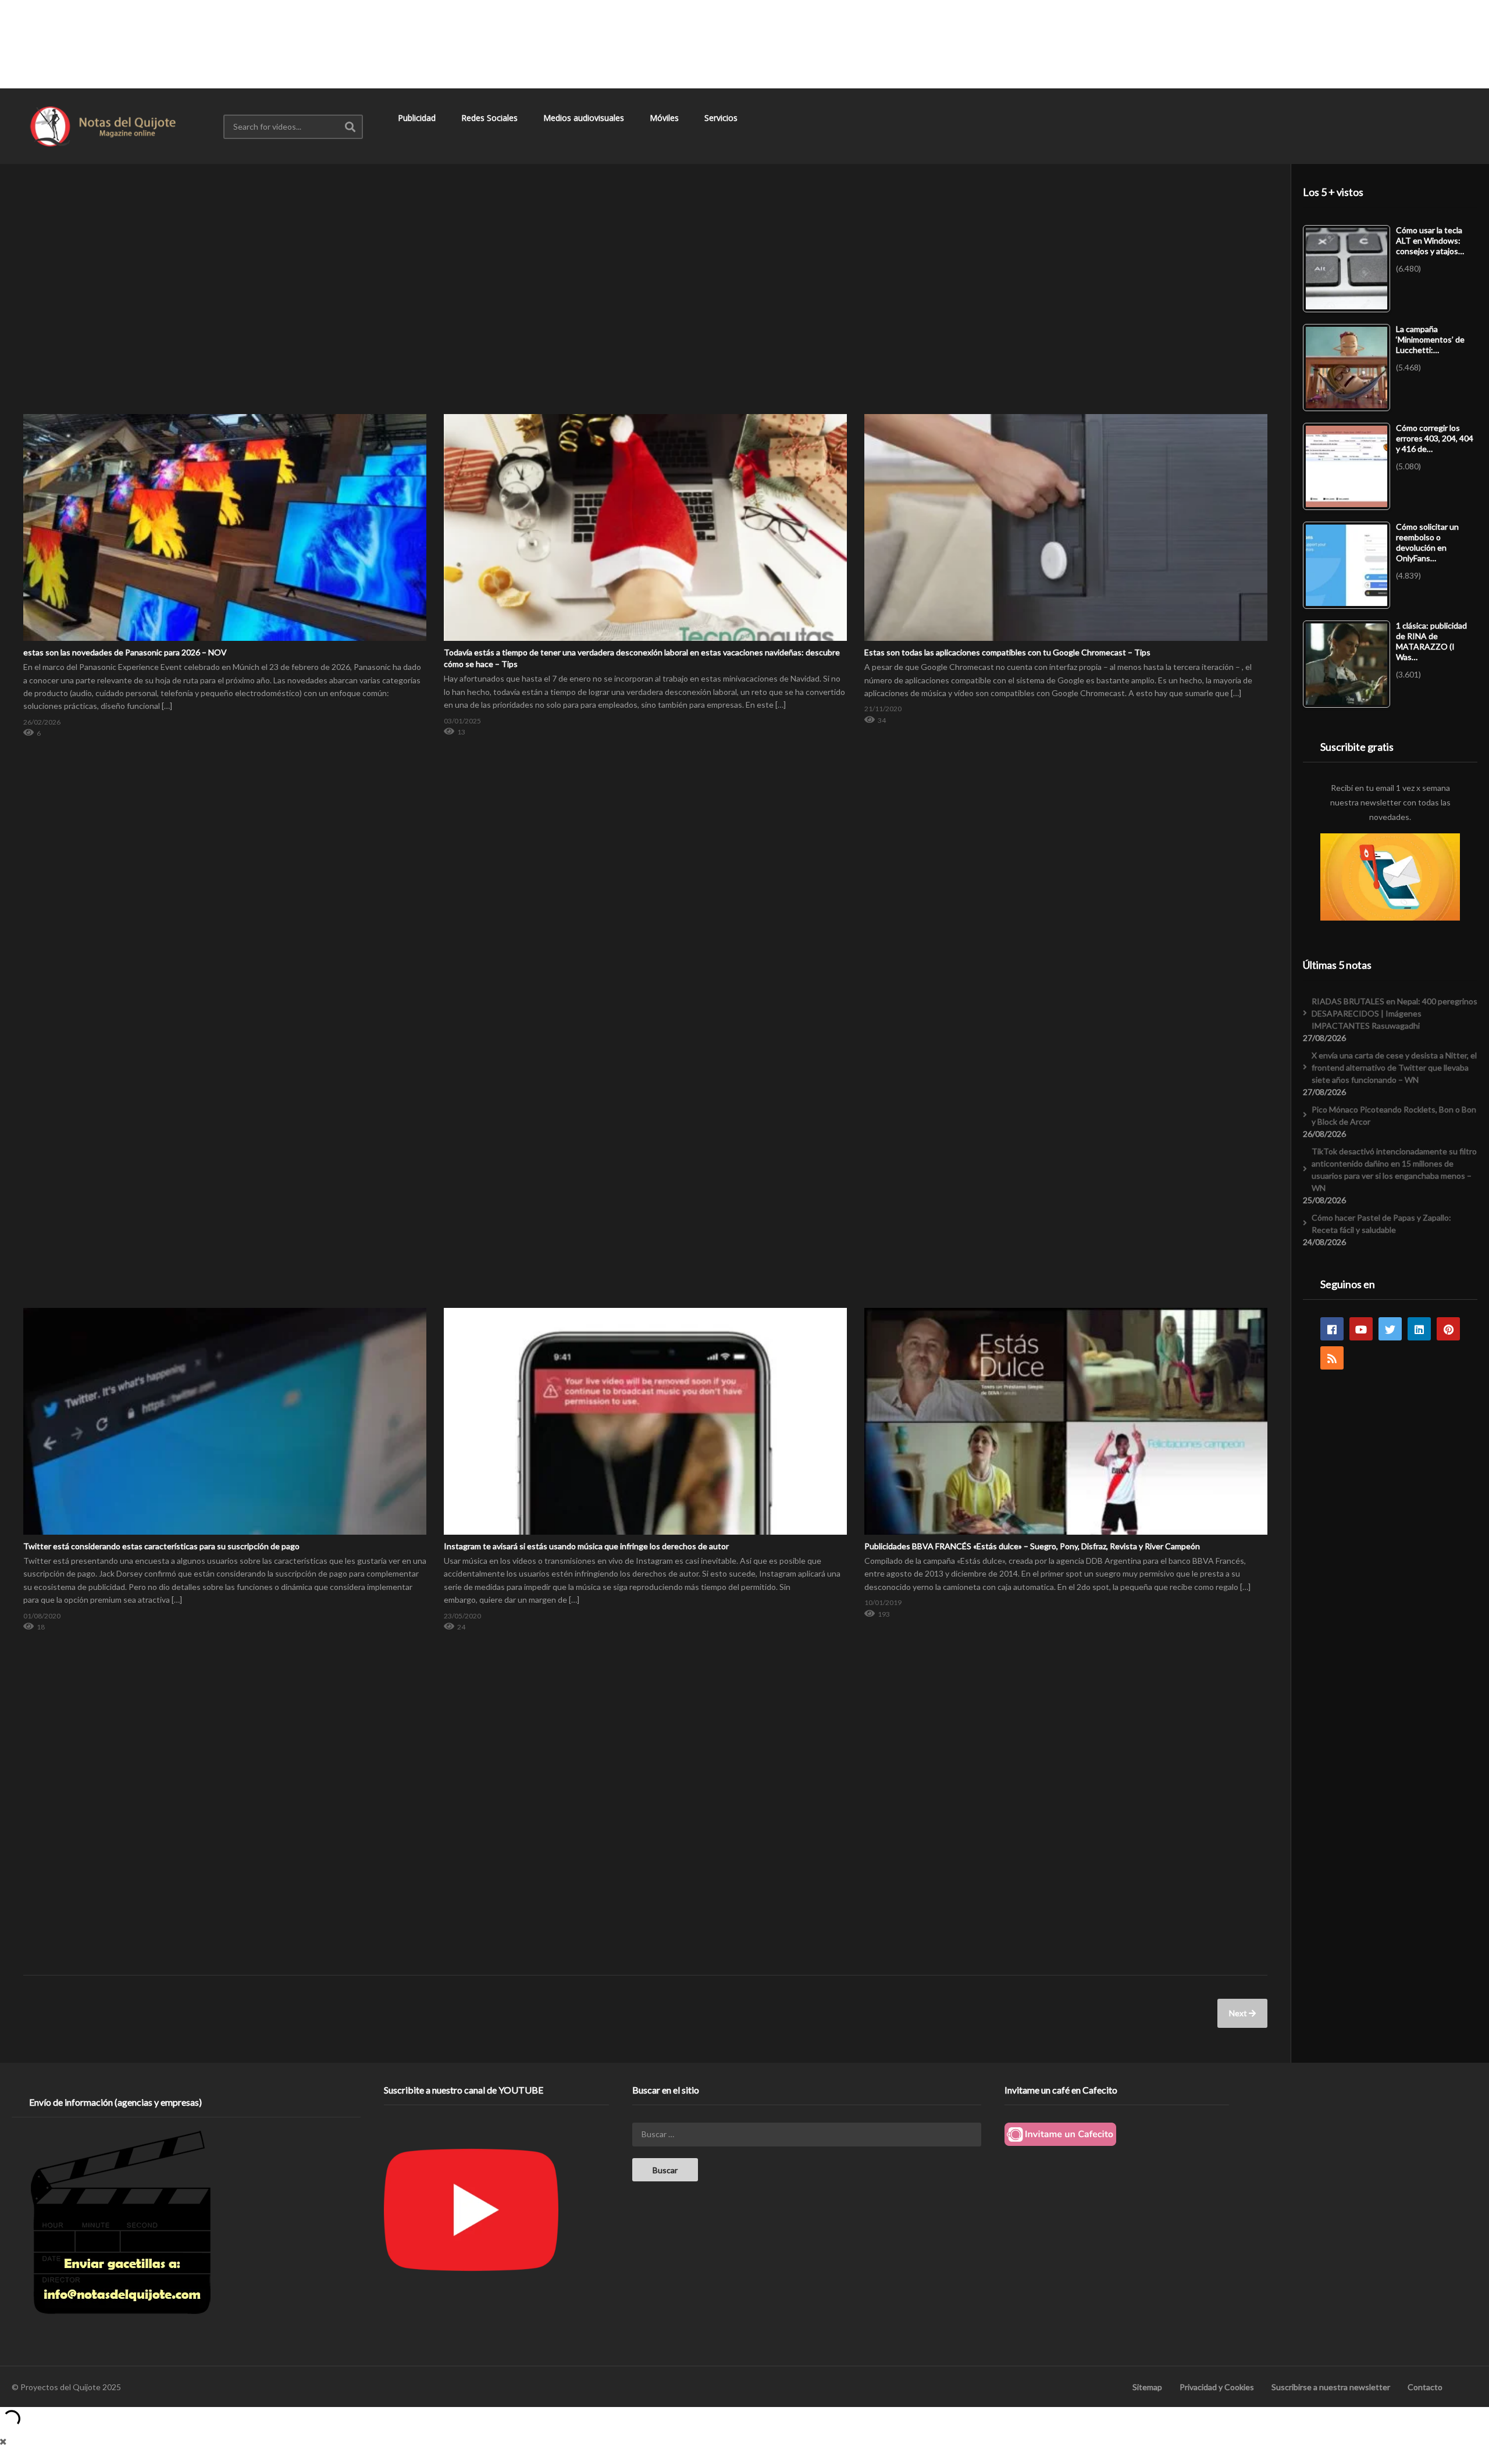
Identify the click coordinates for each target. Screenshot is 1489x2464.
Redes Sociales (491, 118)
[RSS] (1332, 1358)
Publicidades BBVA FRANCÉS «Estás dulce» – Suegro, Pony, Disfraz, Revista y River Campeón (1032, 1546)
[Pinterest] (1448, 1329)
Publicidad (418, 118)
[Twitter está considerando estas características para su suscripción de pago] (225, 1308)
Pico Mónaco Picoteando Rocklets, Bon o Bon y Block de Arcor (1394, 1115)
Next (1239, 2013)
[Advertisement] (744, 44)
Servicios (722, 118)
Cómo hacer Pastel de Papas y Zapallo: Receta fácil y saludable (1381, 1224)
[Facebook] (1332, 1329)
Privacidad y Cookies (1217, 2387)
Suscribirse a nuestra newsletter (1331, 2387)
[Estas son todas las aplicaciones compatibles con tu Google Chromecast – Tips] (1066, 414)
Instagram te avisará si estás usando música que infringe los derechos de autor (586, 1546)
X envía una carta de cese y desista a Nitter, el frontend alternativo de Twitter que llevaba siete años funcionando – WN (1394, 1067)
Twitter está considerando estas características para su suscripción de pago (161, 1546)
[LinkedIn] (1419, 1329)
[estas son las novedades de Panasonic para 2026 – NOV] (225, 414)
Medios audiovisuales (585, 118)
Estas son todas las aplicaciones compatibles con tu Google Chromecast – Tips (1007, 652)
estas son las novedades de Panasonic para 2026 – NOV (125, 652)
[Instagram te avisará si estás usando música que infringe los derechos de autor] (645, 1308)
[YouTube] (1361, 1329)
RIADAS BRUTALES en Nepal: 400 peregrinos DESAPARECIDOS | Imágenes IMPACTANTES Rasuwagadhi (1394, 1013)
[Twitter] (1390, 1329)
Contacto (1425, 2387)
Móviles (665, 118)
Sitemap (1147, 2387)
